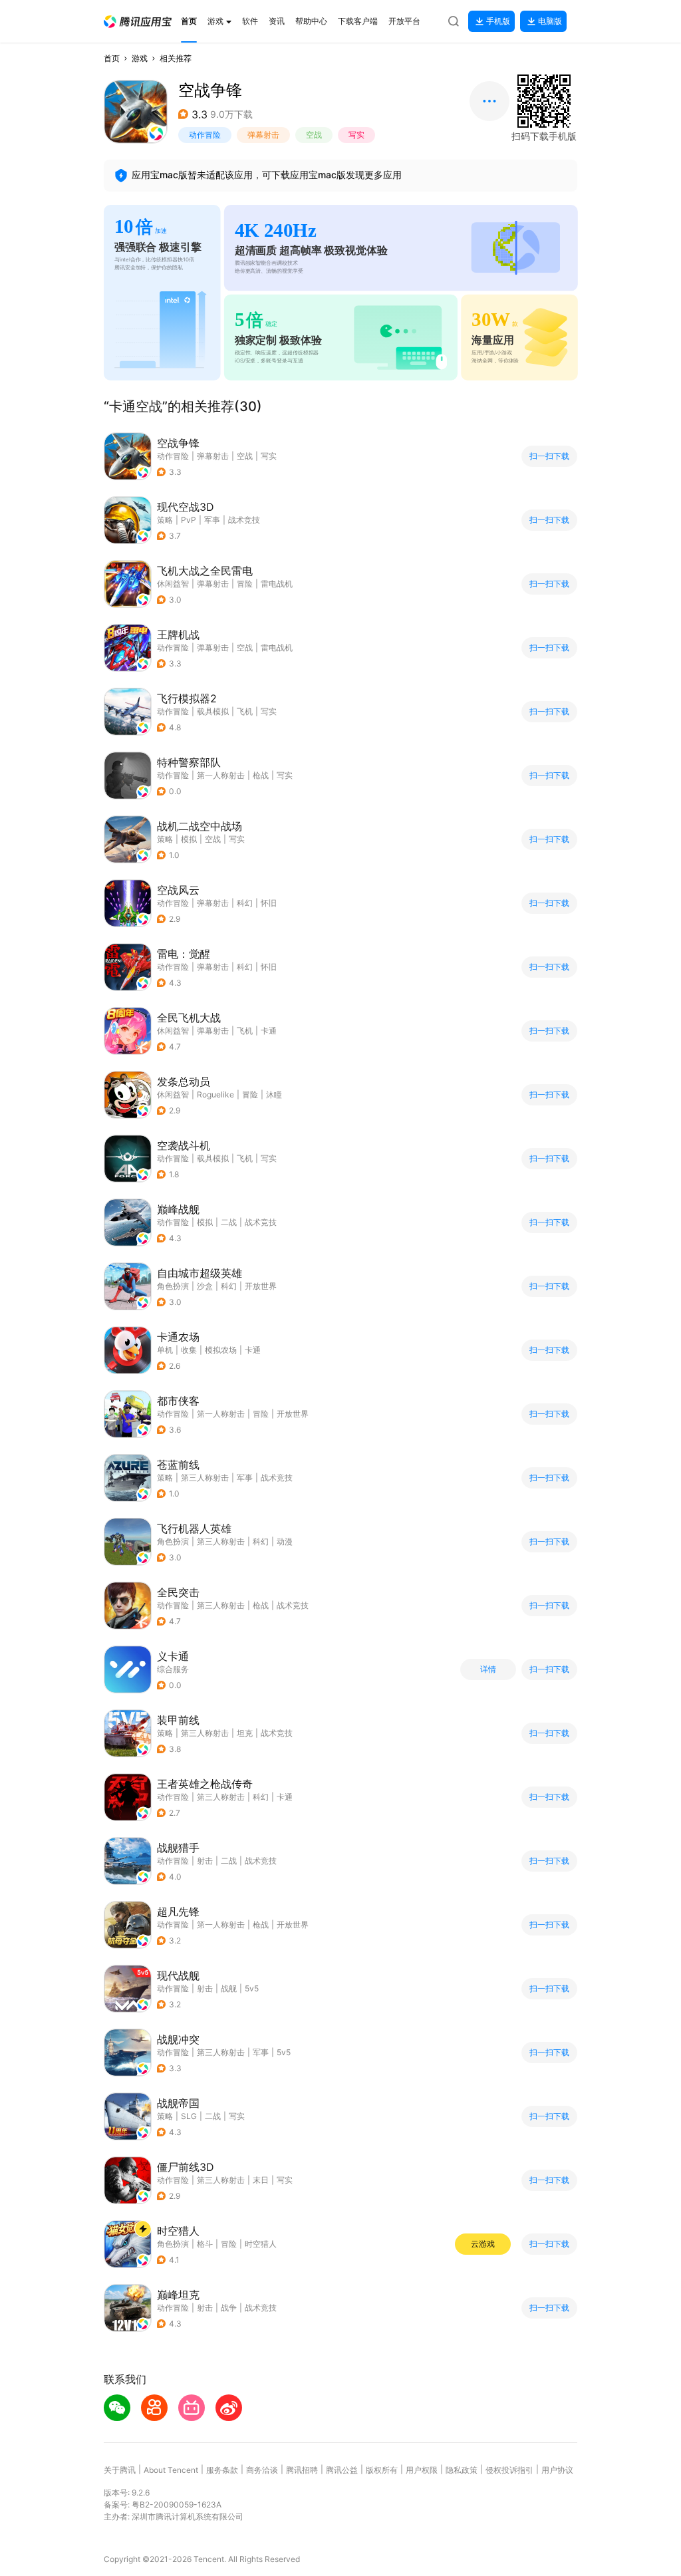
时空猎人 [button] (261, 2244)
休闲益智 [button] (173, 584)
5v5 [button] (252, 1988)
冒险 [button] (245, 584)
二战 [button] (229, 1222)
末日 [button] (261, 2180)
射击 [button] (205, 1861)
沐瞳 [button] (274, 1094)
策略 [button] (165, 520)
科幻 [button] (245, 903)
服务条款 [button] (222, 2470)
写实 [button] (356, 135)
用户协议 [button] (557, 2470)
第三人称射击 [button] (205, 1478)
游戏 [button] (140, 58)
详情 (488, 1669)
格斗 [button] (205, 2244)
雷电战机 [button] (277, 584)
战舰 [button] (229, 1988)
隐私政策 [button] (462, 2470)
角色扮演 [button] (173, 1286)
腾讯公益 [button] (342, 2470)
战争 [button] (229, 2308)
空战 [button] (314, 135)
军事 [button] (212, 520)
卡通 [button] (269, 1031)
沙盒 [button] (205, 1286)
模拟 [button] (189, 839)
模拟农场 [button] (221, 1350)
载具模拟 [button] (213, 711)
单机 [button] (165, 1350)
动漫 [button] (285, 1541)
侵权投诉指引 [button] (509, 2470)
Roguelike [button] (215, 1094)
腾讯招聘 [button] (302, 2470)
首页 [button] (112, 58)
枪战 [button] (261, 775)
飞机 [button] (245, 711)
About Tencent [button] (171, 2470)
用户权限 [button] (422, 2470)
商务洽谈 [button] (262, 2470)
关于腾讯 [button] (120, 2470)
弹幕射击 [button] (263, 135)
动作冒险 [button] (205, 135)
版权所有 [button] (382, 2470)
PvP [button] (189, 520)
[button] (138, 22)
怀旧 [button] (269, 903)
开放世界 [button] (261, 1286)
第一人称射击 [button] (221, 775)
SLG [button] (189, 2116)
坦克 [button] (245, 1733)
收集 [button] (189, 1350)
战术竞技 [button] (244, 520)
